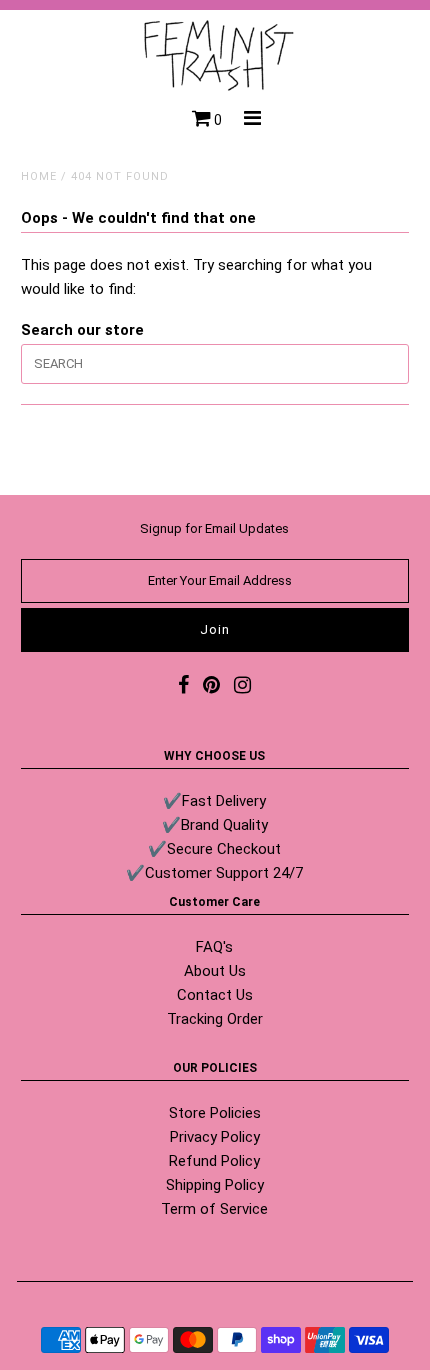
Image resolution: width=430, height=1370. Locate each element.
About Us (215, 971)
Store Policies (215, 1113)
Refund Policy (214, 1161)
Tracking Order (215, 1019)
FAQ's (214, 947)
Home (39, 176)
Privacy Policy (215, 1137)
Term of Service (214, 1209)
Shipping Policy (215, 1185)
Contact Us (215, 995)
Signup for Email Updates (214, 528)
